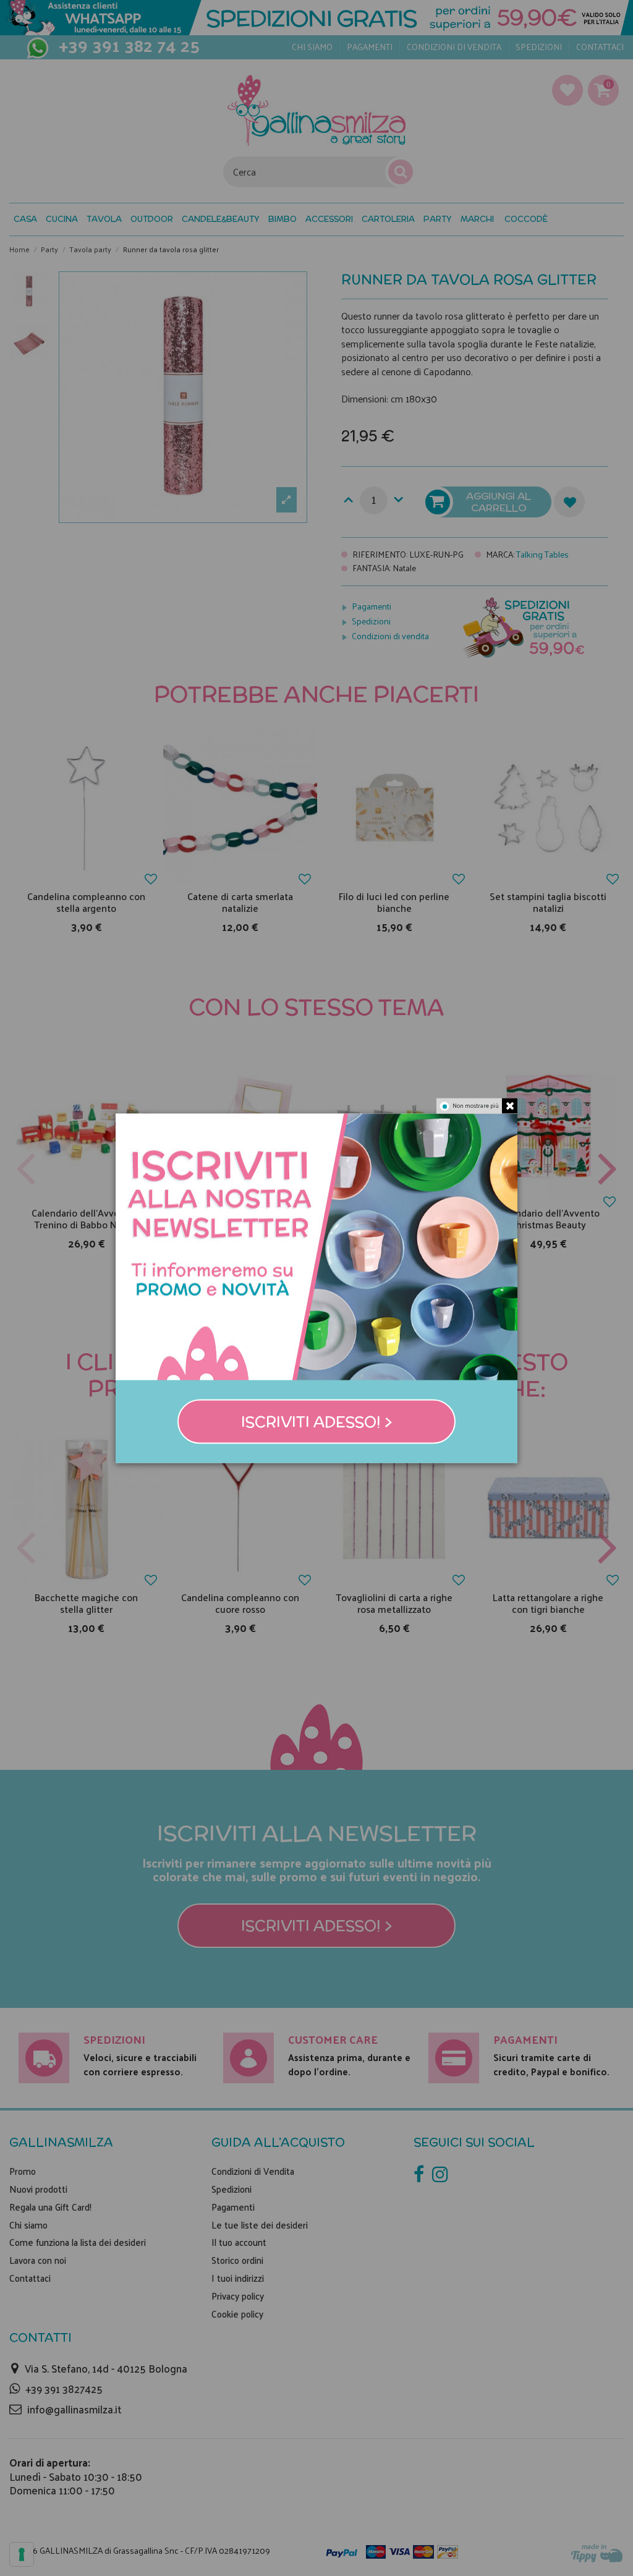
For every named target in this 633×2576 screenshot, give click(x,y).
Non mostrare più (476, 1105)
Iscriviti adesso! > (317, 1421)
